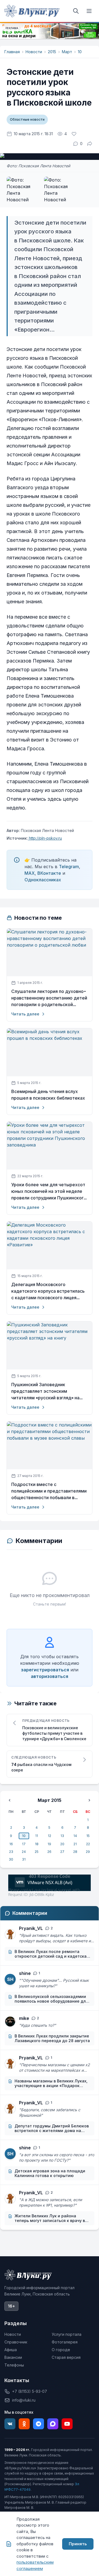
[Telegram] (38, 2424)
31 (24, 1859)
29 (88, 1852)
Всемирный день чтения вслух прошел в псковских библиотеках (48, 1095)
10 (80, 52)
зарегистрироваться (45, 1670)
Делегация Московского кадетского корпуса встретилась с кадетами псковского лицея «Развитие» (48, 1291)
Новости (34, 52)
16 (11, 1844)
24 (24, 1852)
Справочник (16, 2342)
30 (11, 1859)
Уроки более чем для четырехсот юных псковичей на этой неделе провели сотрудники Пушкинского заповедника (49, 1191)
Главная (12, 52)
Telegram (69, 867)
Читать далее (25, 1014)
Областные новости (27, 119)
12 (50, 1836)
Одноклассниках (43, 880)
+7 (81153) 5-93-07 (30, 2391)
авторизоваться (50, 1676)
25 (37, 1852)
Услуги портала (67, 2334)
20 (62, 1844)
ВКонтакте (49, 873)
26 (49, 1852)
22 (88, 1844)
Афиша (11, 2350)
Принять (78, 2544)
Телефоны (14, 2365)
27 (62, 1852)
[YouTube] (67, 2424)
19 (49, 1844)
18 (37, 1844)
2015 (52, 52)
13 (62, 1836)
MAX (30, 873)
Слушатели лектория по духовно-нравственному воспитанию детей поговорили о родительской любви (49, 998)
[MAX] (53, 2424)
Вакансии (13, 2357)
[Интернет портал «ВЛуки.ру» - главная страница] (32, 11)
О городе (61, 2350)
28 (75, 1852)
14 (75, 1836)
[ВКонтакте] (10, 2424)
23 (11, 1852)
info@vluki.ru (24, 2400)
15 (88, 1836)
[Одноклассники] (24, 2424)
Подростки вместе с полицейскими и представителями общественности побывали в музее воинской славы (49, 1491)
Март (67, 52)
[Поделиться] (90, 144)
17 (24, 1844)
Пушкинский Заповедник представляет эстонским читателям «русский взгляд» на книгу (45, 1391)
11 (37, 1836)
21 (75, 1844)
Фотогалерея (65, 2342)
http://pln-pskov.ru (45, 838)
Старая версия (66, 2357)
